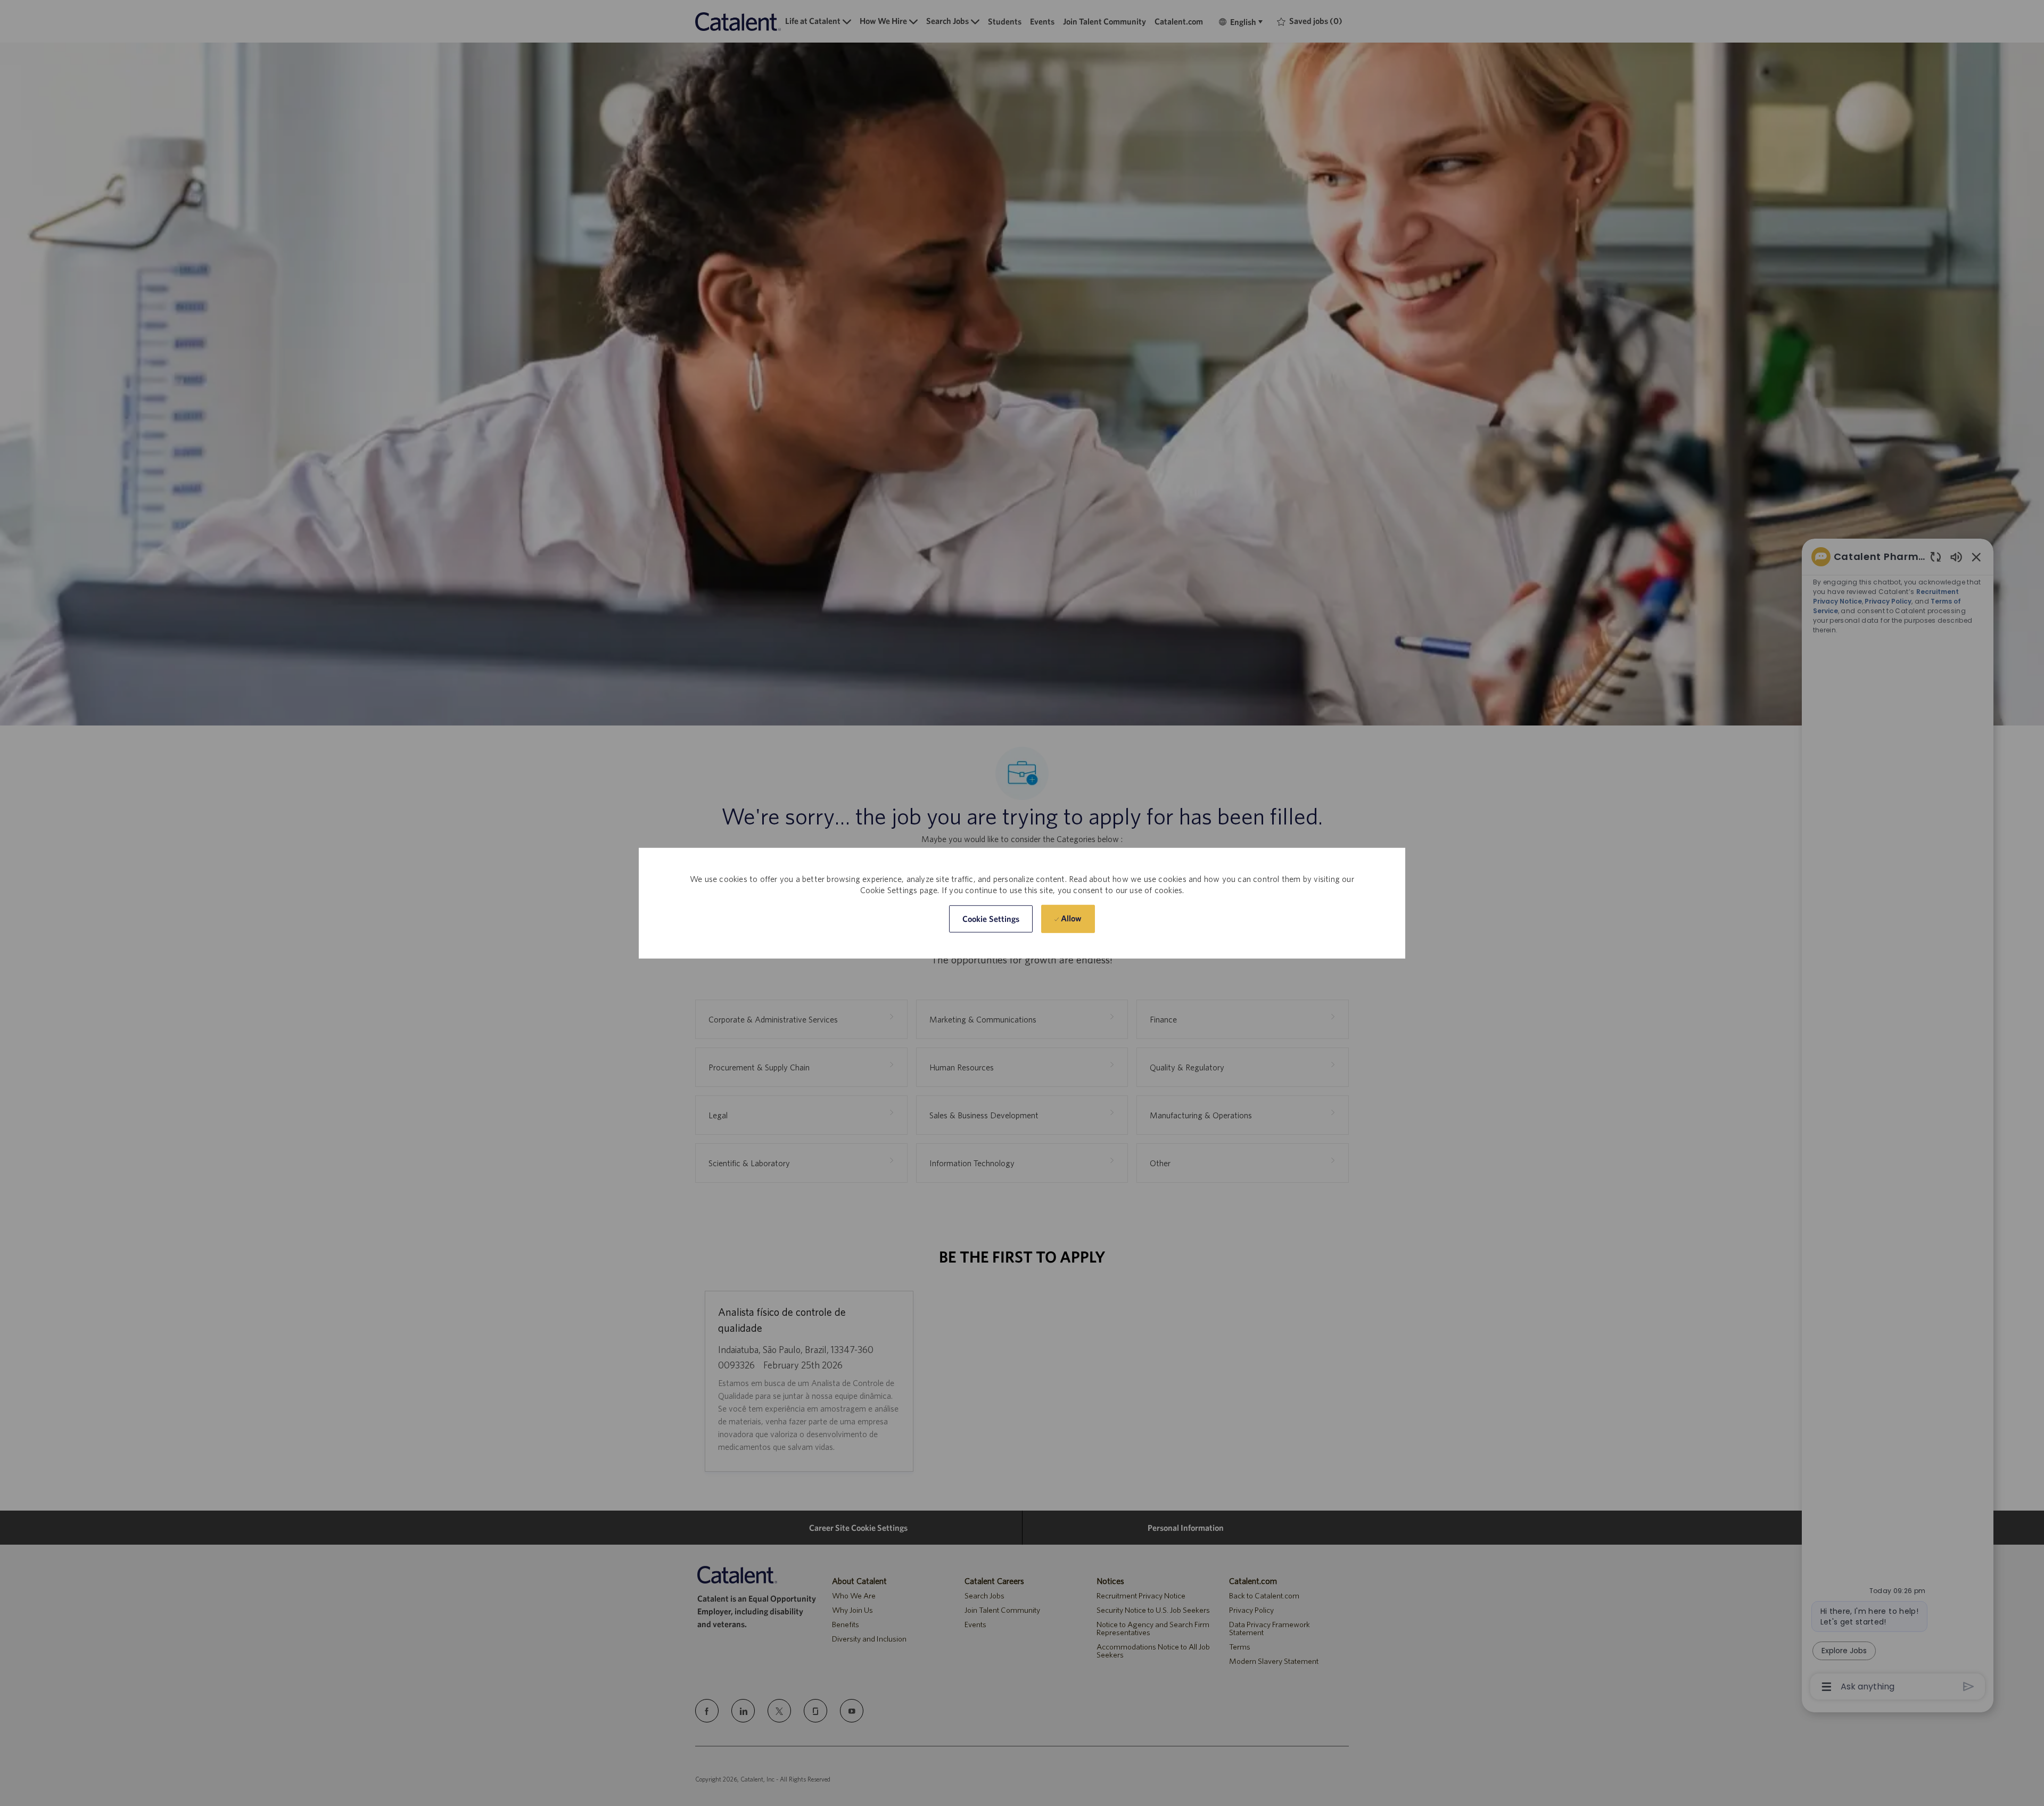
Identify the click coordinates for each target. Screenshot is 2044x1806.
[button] (991, 919)
